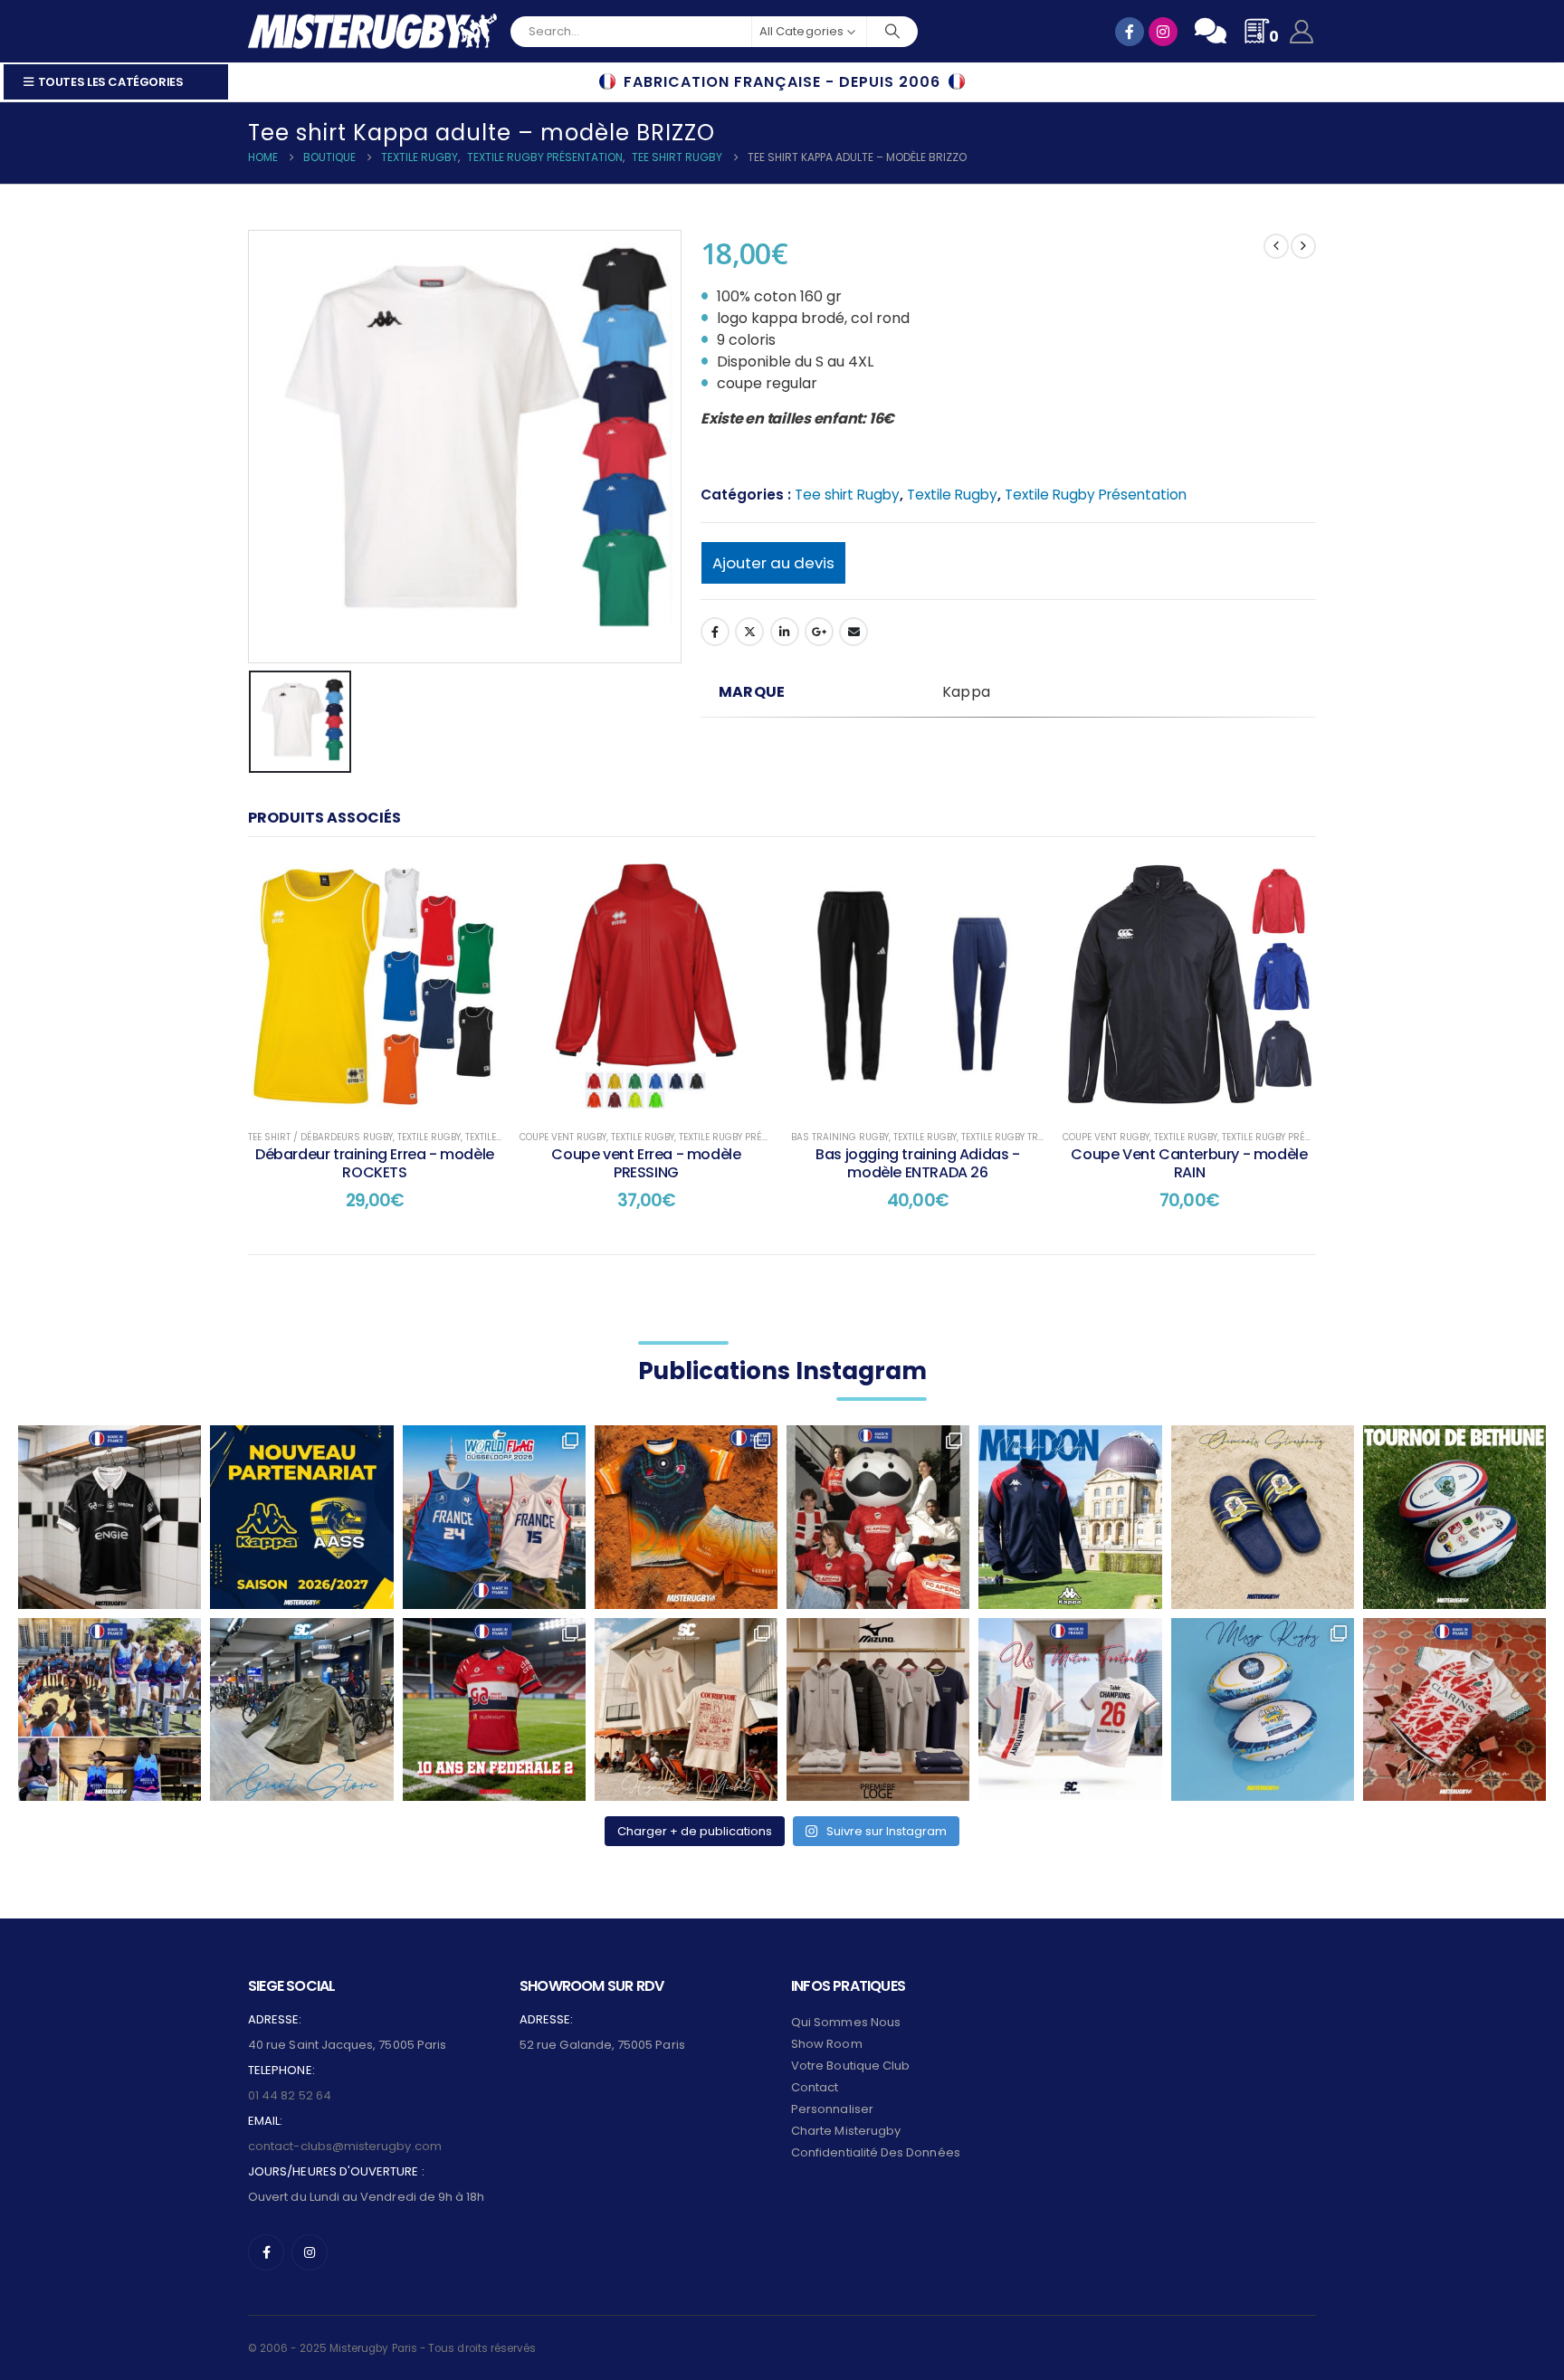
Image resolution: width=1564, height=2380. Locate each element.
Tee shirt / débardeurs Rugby (320, 1137)
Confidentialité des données (876, 2152)
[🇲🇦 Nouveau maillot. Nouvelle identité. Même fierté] (1454, 1709)
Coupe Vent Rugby (563, 1137)
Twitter (749, 632)
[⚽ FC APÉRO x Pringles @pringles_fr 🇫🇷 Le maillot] (878, 1517)
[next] (1303, 246)
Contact (815, 2087)
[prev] (1276, 246)
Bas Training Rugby (840, 1137)
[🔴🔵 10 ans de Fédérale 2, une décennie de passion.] (494, 1709)
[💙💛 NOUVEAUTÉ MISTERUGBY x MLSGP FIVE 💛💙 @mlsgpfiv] (1263, 1709)
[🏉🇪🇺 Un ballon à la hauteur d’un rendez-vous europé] (1454, 1517)
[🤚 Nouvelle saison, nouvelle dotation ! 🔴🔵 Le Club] (1070, 1517)
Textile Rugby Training (1016, 1137)
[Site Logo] (372, 31)
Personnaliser (832, 2109)
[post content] (375, 985)
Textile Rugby (952, 495)
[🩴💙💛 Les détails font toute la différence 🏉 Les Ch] (1263, 1517)
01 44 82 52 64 (290, 2095)
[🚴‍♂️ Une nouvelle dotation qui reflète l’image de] (301, 1709)
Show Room (827, 2044)
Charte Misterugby (846, 2131)
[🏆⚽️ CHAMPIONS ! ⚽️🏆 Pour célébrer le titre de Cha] (1070, 1709)
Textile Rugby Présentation (1096, 495)
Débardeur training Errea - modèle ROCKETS (375, 1163)
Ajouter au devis (773, 563)
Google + (819, 632)
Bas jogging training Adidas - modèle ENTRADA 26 (917, 1163)
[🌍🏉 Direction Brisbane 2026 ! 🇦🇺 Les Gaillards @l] (686, 1517)
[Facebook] (266, 2252)
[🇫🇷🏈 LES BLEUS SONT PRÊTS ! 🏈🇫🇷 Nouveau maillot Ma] (494, 1517)
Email (854, 632)
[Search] (892, 32)
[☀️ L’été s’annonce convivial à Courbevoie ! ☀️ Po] (686, 1709)
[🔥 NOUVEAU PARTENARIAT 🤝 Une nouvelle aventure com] (301, 1517)
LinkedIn (785, 632)
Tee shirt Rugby (847, 495)
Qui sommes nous (846, 2022)
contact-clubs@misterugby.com (345, 2146)
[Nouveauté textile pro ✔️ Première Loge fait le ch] (878, 1709)
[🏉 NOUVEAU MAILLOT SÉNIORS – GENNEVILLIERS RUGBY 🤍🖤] (110, 1517)
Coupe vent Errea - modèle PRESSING (646, 1163)
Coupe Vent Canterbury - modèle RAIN (1189, 1163)
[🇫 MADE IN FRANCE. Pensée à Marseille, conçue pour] (110, 1709)
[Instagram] (310, 2252)
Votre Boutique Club (850, 2066)
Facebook (715, 632)
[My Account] (1302, 32)
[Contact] (1211, 31)
